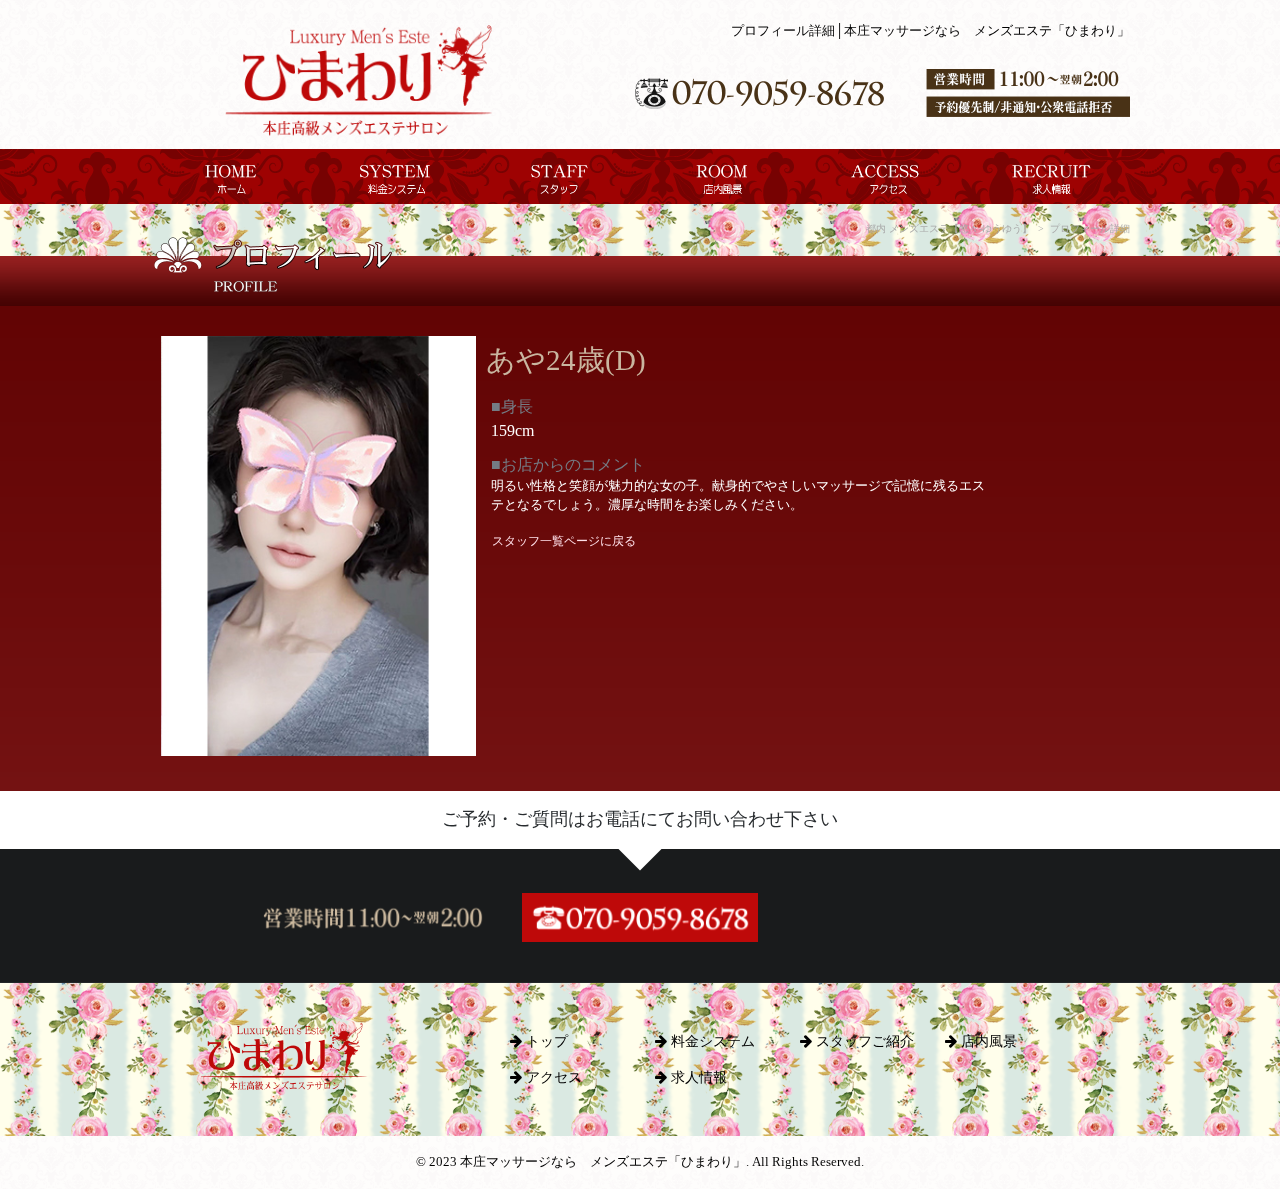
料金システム (711, 1041)
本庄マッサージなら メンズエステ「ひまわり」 (603, 1162)
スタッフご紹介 (863, 1041)
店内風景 (987, 1041)
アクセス (552, 1077)
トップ (545, 1041)
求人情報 (697, 1077)
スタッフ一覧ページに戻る (564, 541)
